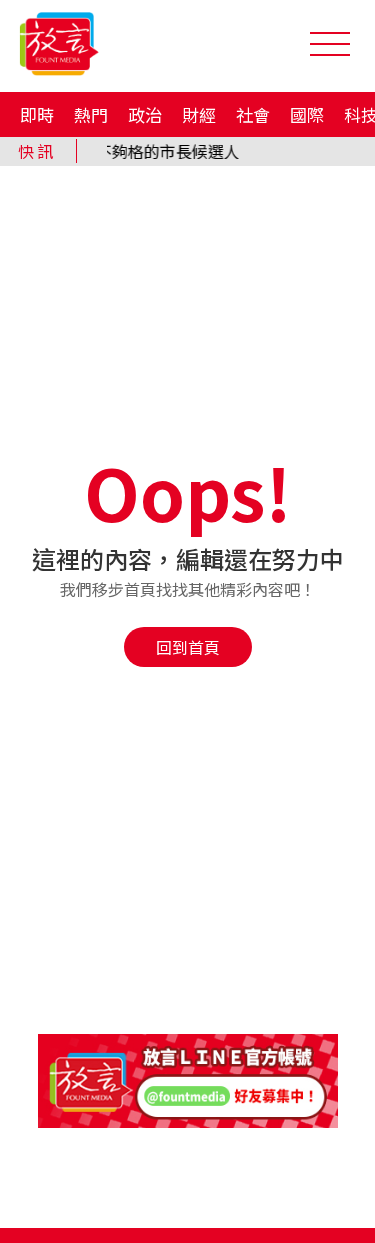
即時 (37, 114)
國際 (307, 114)
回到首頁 (188, 647)
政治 (145, 114)
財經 (199, 114)
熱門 (91, 114)
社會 (253, 114)
